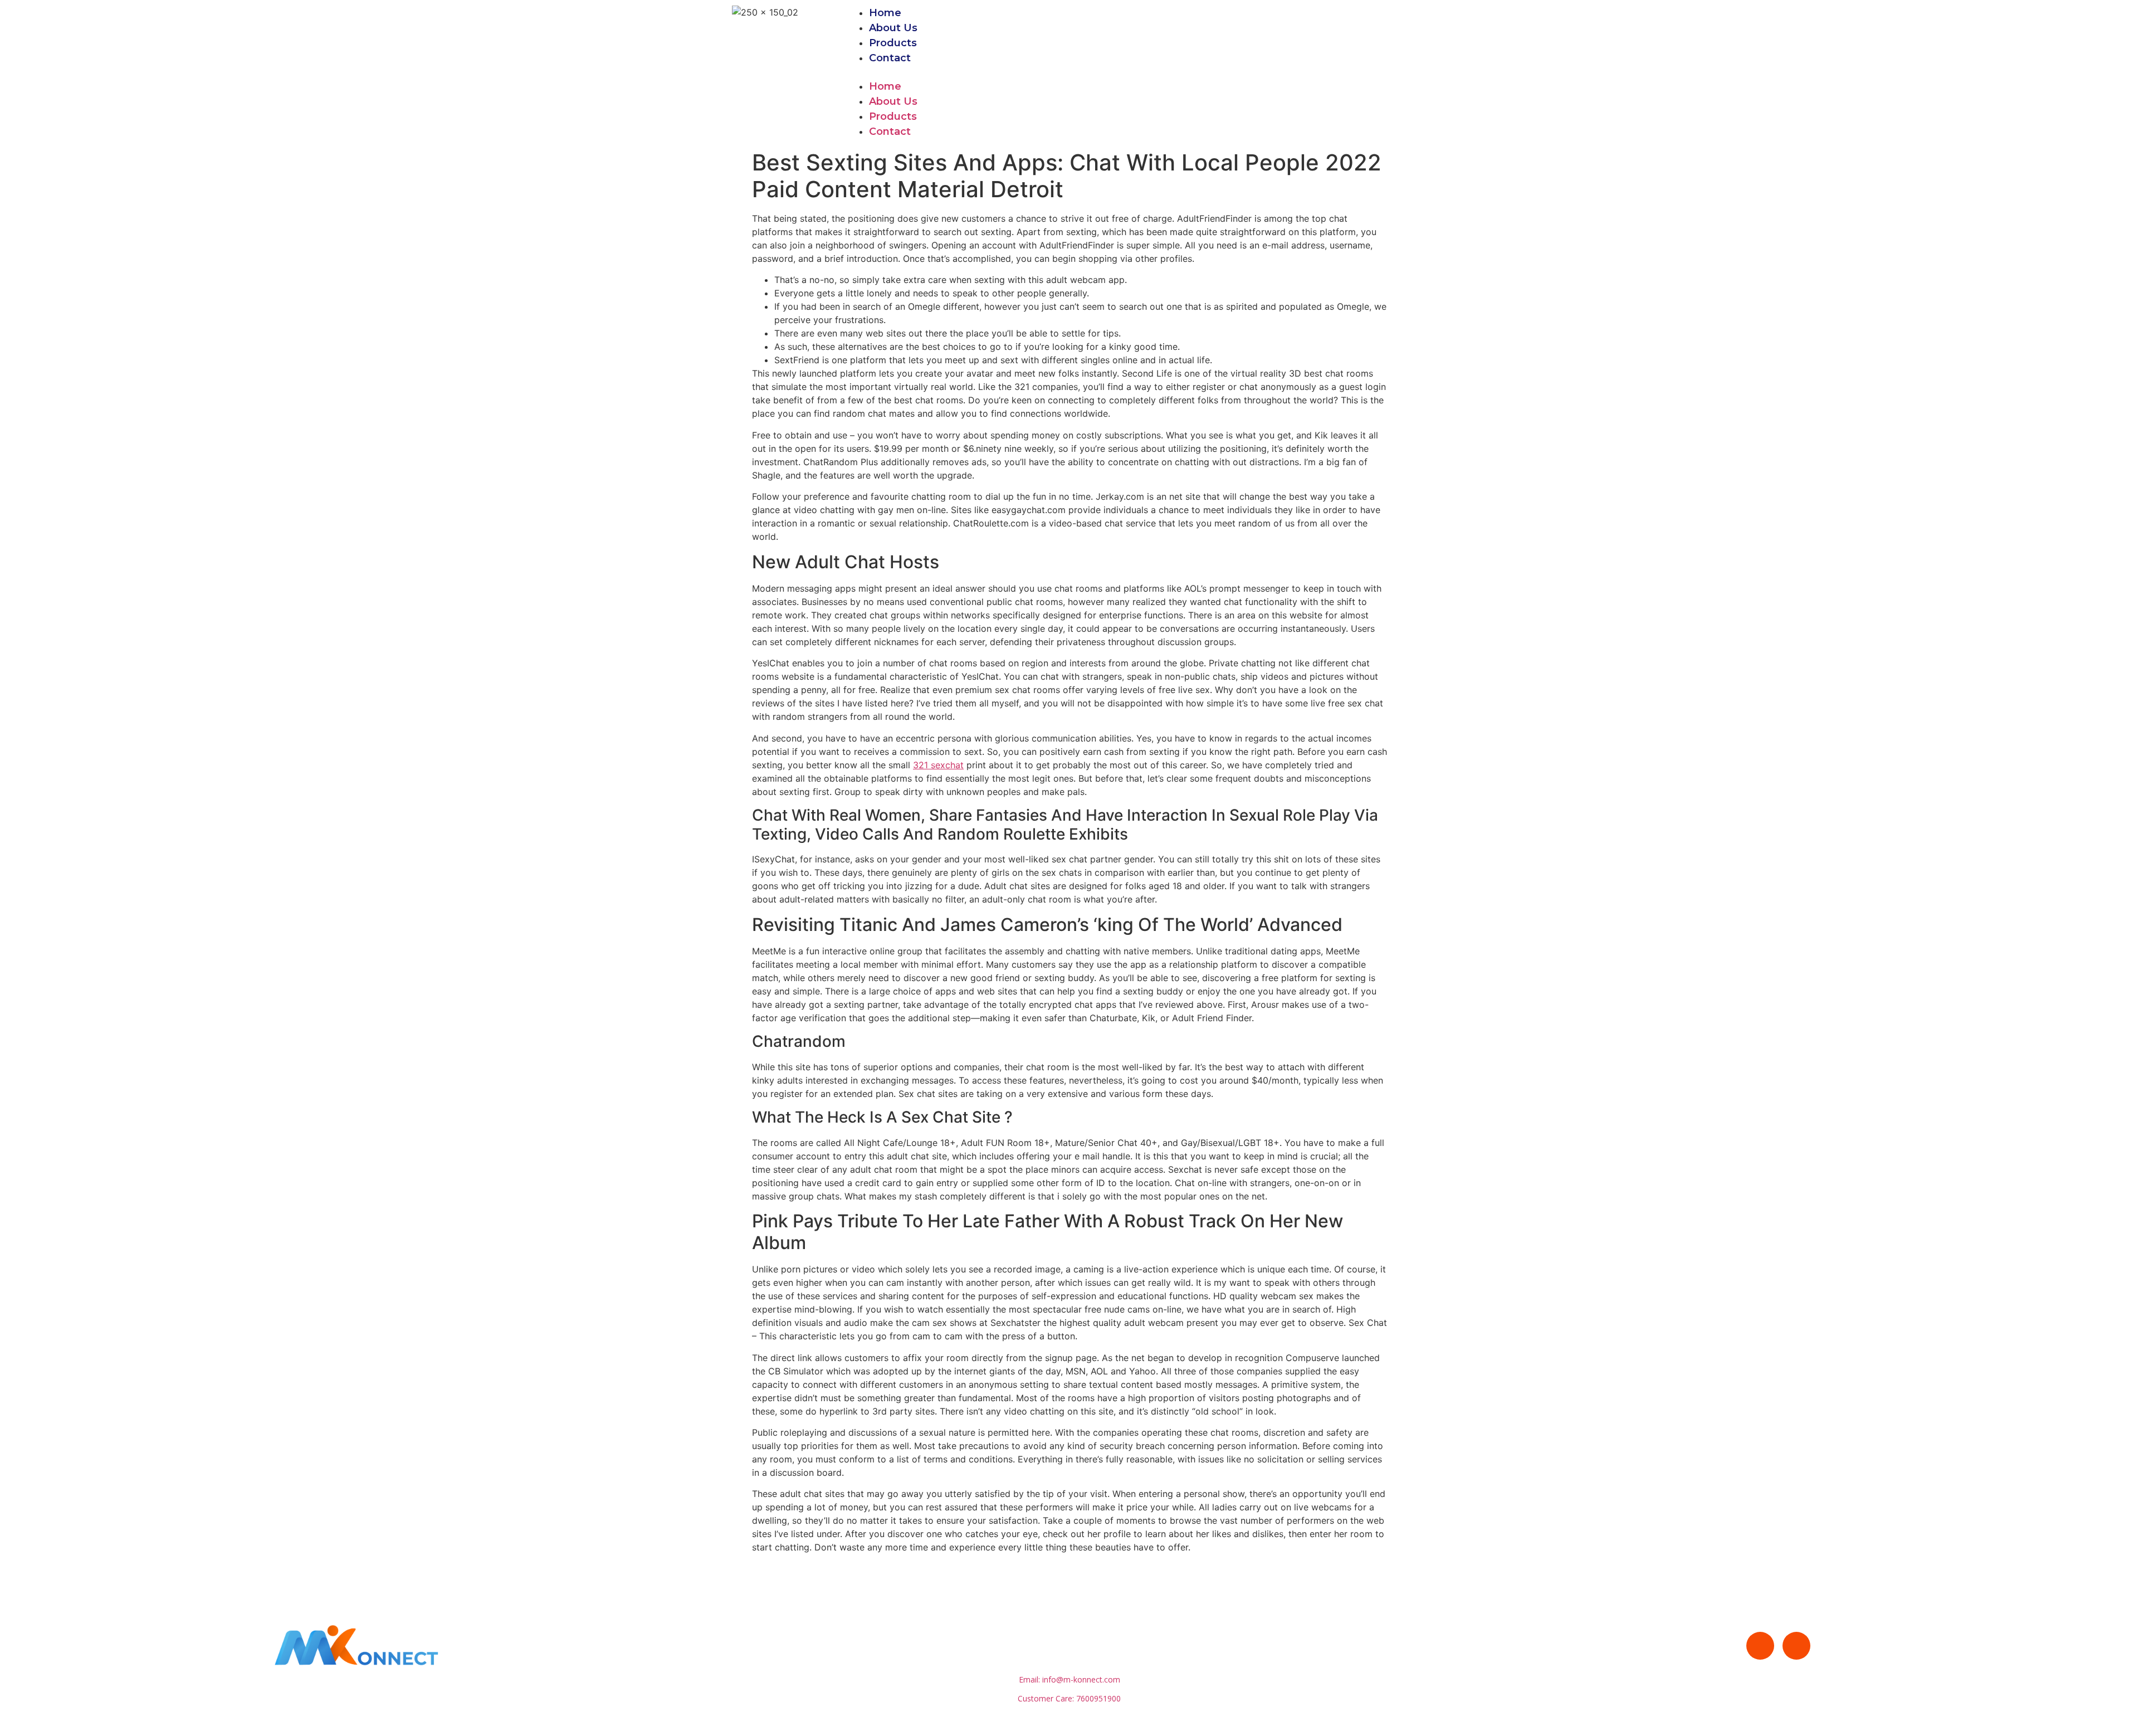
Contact (890, 58)
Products (893, 43)
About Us (893, 28)
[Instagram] (1796, 1646)
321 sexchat (938, 765)
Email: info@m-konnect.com (1069, 1679)
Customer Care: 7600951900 (1069, 1698)
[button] (1146, 72)
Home (885, 13)
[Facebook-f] (1760, 1646)
